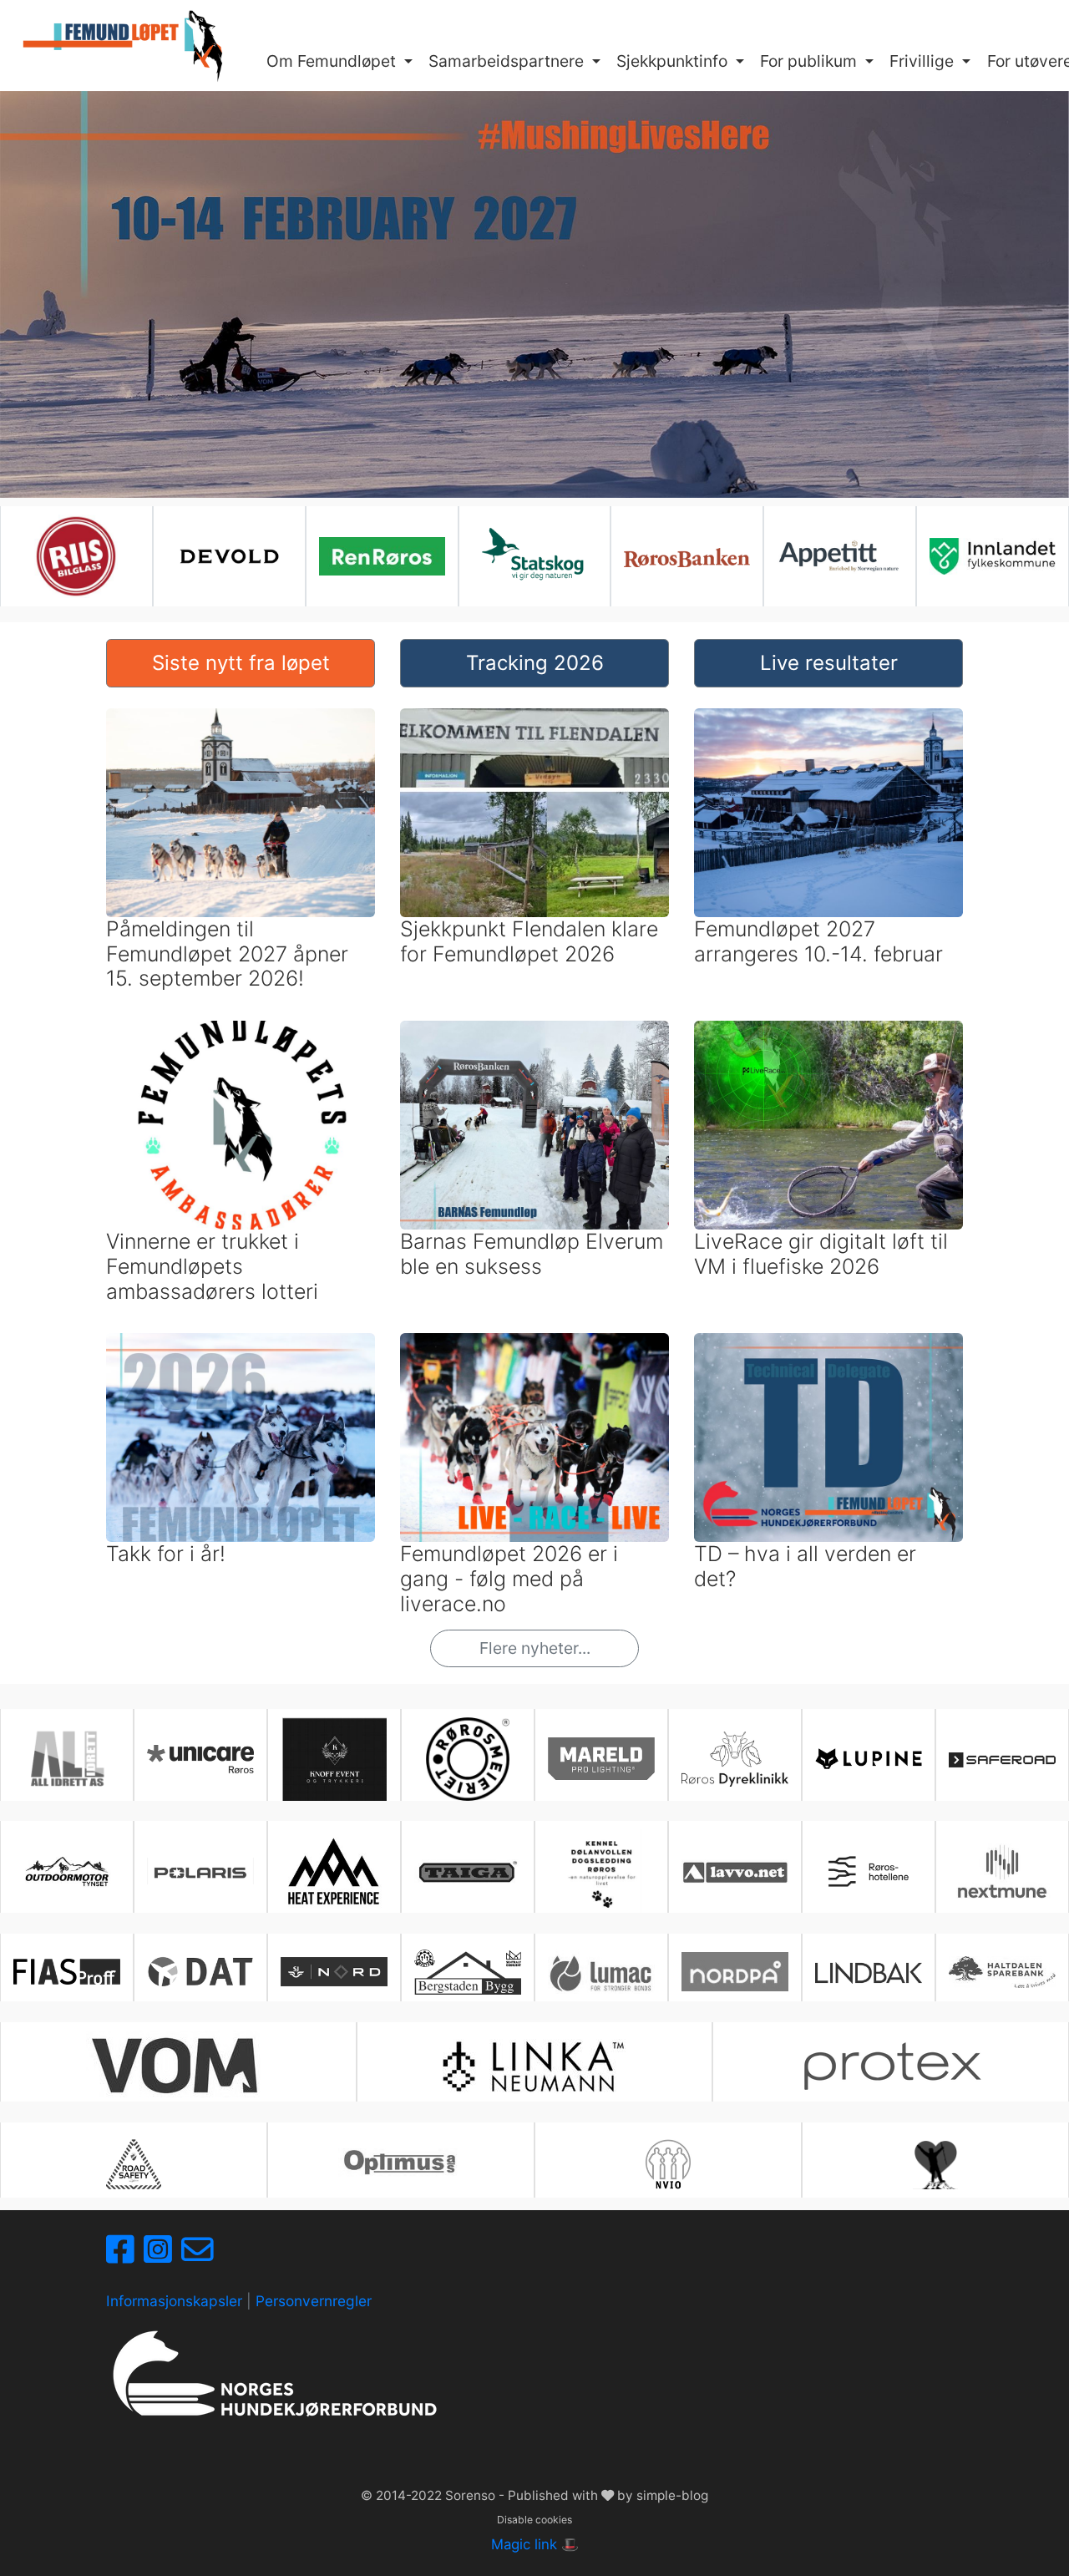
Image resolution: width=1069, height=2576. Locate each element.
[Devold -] (229, 556)
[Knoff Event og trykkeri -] (334, 1759)
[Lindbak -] (869, 1972)
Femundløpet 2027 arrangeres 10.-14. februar (818, 941)
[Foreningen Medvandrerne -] (935, 2164)
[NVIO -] (668, 2164)
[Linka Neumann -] (534, 2066)
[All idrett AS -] (67, 1759)
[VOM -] (178, 2066)
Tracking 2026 (535, 663)
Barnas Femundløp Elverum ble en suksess (532, 1254)
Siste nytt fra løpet (241, 663)
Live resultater (829, 663)
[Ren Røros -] (382, 557)
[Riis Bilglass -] (76, 556)
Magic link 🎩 (535, 2544)
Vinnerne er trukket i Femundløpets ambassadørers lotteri (212, 1266)
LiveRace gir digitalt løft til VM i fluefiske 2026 (821, 1254)
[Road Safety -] (134, 2164)
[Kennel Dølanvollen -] (601, 1871)
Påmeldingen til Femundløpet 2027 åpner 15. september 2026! (227, 954)
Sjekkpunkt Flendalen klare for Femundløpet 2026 (529, 941)
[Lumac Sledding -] (601, 1972)
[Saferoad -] (1002, 1759)
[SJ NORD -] (334, 1972)
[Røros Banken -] (687, 556)
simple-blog (672, 2495)
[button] (340, 62)
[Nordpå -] (735, 1972)
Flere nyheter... (535, 1648)
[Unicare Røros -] (200, 1759)
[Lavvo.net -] (735, 1871)
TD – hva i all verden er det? (805, 1566)
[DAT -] (200, 1972)
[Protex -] (891, 2066)
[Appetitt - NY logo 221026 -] (840, 557)
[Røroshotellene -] (869, 1871)
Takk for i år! (166, 1554)
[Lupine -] (869, 1758)
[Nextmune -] (1002, 1871)
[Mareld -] (601, 1759)
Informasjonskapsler (174, 2301)
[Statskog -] (535, 556)
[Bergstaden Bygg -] (468, 1972)
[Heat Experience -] (334, 1871)
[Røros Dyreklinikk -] (735, 1759)
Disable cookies (534, 2520)
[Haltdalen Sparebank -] (1002, 1972)
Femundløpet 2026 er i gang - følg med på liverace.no (509, 1579)
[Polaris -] (200, 1871)
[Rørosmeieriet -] (468, 1759)
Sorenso (472, 2495)
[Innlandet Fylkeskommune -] (993, 556)
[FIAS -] (67, 1972)
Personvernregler (314, 2301)
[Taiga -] (468, 1871)
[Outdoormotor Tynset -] (67, 1871)
